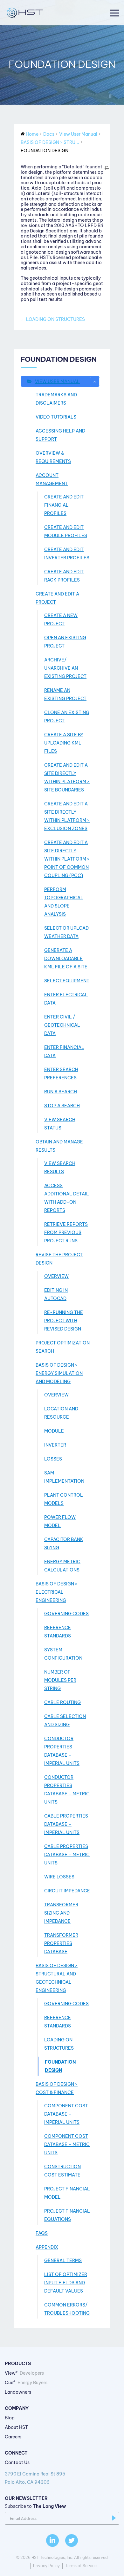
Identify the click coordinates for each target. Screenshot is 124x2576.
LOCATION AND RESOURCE (61, 1413)
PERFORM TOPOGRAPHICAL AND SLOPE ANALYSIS (64, 902)
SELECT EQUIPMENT (67, 981)
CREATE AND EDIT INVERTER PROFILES (67, 554)
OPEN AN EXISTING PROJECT (65, 642)
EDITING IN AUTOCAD (56, 1294)
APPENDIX (47, 2247)
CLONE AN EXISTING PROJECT (67, 717)
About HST (16, 2427)
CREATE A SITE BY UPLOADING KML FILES (64, 743)
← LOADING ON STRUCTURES (53, 319)
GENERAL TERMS (63, 2261)
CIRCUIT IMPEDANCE (67, 1891)
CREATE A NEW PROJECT (61, 620)
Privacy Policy (46, 2566)
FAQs (42, 2233)
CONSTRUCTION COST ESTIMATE (62, 2171)
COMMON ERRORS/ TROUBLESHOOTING (67, 2309)
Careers (13, 2437)
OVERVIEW (56, 1276)
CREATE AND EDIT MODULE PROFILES (66, 531)
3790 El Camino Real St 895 (35, 2478)
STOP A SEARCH (62, 1106)
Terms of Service (81, 2566)
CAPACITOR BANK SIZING (64, 1544)
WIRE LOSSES (59, 1877)
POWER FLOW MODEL (60, 1521)
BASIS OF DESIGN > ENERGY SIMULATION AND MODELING (59, 1373)
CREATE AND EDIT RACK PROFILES (64, 576)
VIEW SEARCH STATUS (60, 1124)
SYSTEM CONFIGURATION (63, 1654)
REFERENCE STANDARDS (58, 1632)
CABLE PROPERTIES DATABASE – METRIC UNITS (67, 1855)
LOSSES (53, 1459)
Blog (10, 2418)
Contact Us (17, 2462)
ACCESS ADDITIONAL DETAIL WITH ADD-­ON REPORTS (67, 1198)
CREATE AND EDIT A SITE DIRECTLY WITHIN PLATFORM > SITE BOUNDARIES (67, 777)
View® (24, 2373)
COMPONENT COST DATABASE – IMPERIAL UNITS (66, 2114)
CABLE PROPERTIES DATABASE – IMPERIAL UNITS (66, 1824)
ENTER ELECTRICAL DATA (66, 999)
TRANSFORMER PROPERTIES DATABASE (61, 1943)
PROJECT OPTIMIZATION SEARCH (63, 1347)
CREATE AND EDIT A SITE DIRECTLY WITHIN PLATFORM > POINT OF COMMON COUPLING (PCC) (67, 859)
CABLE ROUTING (62, 1702)
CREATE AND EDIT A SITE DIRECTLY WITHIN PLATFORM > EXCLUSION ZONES (67, 816)
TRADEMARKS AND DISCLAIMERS (56, 399)
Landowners (18, 2392)
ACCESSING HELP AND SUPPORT (60, 435)
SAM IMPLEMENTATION (64, 1477)
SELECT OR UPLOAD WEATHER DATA (66, 932)
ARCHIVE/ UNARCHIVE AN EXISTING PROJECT (65, 668)
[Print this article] (107, 168)
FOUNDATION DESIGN (60, 2066)
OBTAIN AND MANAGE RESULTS (59, 1146)
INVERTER (55, 1445)
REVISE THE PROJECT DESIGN (59, 1259)
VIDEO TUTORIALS (56, 417)
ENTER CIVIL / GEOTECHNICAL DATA (62, 1025)
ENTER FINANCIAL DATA (64, 1051)
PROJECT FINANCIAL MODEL (67, 2193)
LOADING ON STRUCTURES (59, 2044)
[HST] (24, 13)
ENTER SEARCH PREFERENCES (61, 1074)
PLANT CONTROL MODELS (64, 1499)
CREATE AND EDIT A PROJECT (57, 598)
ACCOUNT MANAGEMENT (52, 479)
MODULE (54, 1431)
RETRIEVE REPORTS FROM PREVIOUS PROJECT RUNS (66, 1233)
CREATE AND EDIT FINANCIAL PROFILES (64, 505)
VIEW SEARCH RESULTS (60, 1168)
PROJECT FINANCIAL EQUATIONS (67, 2215)
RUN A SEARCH (61, 1092)
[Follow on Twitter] (72, 2540)
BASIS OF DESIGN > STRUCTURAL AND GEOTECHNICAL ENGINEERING (57, 1978)
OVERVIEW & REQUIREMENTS (53, 457)
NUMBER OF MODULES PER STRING (60, 1680)
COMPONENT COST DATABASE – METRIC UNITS (67, 2144)
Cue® (26, 2383)
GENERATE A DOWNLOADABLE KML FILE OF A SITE (66, 959)
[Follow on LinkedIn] (52, 2540)
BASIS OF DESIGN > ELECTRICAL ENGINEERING (57, 1592)
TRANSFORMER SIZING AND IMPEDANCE (61, 1913)
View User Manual (57, 381)
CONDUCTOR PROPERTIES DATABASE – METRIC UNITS (67, 1790)
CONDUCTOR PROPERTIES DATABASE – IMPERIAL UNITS (62, 1751)
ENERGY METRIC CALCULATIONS (62, 1566)
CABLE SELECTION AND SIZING (65, 1721)
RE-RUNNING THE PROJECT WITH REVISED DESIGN (64, 1321)
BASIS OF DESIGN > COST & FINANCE (57, 2088)
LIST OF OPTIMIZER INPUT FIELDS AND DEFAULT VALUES (66, 2283)
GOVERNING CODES (66, 1614)
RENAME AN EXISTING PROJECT (65, 694)
